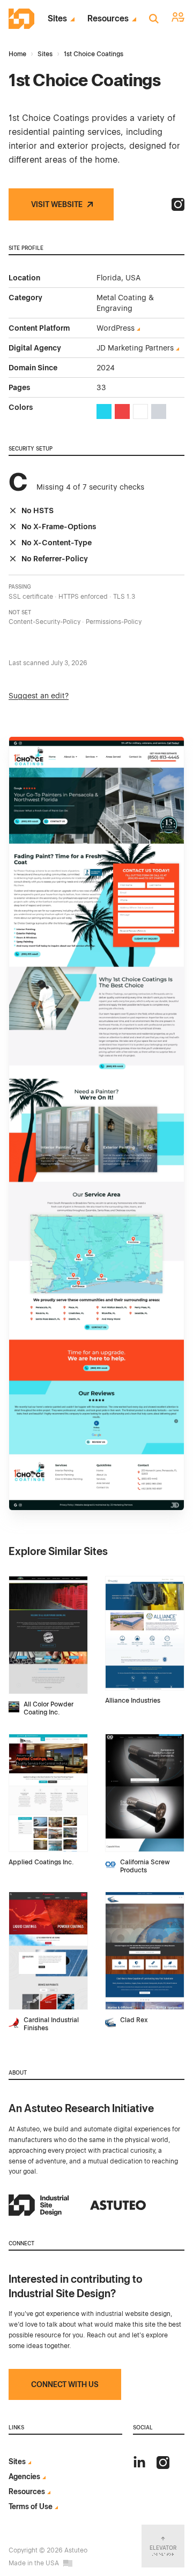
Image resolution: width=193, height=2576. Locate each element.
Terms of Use (31, 2506)
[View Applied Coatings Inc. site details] (48, 1793)
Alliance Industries (133, 1701)
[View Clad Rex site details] (145, 1951)
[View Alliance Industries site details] (145, 1633)
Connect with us (65, 2384)
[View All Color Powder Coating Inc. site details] (48, 1635)
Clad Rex (134, 2020)
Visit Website (57, 204)
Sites (57, 19)
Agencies (24, 2476)
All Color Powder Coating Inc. (49, 1708)
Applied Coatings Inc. (41, 1862)
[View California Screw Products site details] (145, 1793)
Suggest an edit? (39, 696)
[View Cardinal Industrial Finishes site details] (48, 1951)
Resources (108, 19)
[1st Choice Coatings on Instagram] (178, 204)
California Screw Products (145, 1866)
